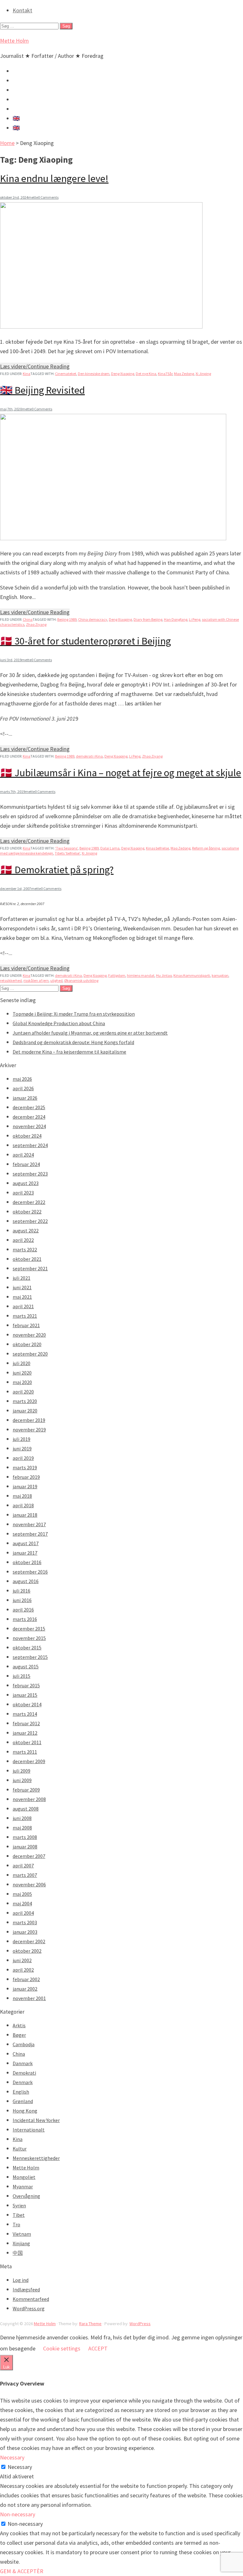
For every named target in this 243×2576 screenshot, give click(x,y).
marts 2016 (25, 1619)
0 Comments (48, 197)
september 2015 (30, 1657)
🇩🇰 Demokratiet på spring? (57, 870)
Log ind (21, 2280)
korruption (220, 975)
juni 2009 (22, 1780)
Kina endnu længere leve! (54, 178)
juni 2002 (22, 1960)
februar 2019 (26, 1477)
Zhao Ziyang (36, 624)
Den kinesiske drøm (94, 374)
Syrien (19, 2205)
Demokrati (24, 2073)
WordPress (140, 2324)
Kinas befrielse (157, 848)
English (21, 2092)
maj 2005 (22, 1894)
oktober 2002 (27, 1951)
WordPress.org (29, 2308)
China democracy (93, 619)
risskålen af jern (36, 980)
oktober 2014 (27, 1704)
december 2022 (29, 1202)
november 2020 (29, 1335)
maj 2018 (22, 1496)
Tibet (19, 2215)
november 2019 (29, 1430)
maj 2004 (22, 1903)
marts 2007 (25, 1875)
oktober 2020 (27, 1344)
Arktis (19, 2025)
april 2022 (23, 1240)
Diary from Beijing (148, 619)
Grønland (23, 2101)
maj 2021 (22, 1297)
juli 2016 (22, 1591)
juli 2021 (22, 1278)
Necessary (20, 2467)
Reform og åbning (206, 848)
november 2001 (29, 1998)
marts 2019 (25, 1467)
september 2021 (30, 1268)
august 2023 (26, 1183)
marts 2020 (25, 1401)
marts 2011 (25, 1752)
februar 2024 (26, 1164)
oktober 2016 (27, 1562)
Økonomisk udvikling (81, 980)
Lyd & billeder (29, 80)
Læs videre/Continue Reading (35, 366)
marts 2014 (25, 1714)
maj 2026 (22, 1079)
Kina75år (165, 374)
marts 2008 (25, 1837)
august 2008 (26, 1809)
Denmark (23, 2082)
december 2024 (29, 1117)
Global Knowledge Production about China (59, 1023)
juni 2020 (22, 1373)
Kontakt (22, 10)
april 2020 (23, 1392)
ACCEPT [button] (98, 2348)
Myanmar (23, 2186)
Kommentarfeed (31, 2299)
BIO (17, 109)
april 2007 (23, 1865)
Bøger (19, 2035)
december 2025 (29, 1107)
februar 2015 (26, 1685)
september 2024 (30, 1145)
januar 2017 (25, 1553)
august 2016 (26, 1581)
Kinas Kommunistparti (192, 975)
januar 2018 (25, 1515)
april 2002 (23, 1970)
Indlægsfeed (26, 2289)
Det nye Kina (146, 374)
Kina (27, 374)
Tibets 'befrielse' (67, 853)
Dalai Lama (110, 848)
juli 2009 (22, 1771)
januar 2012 (25, 1733)
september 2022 (30, 1221)
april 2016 (23, 1610)
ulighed (56, 980)
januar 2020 (25, 1411)
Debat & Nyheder (33, 71)
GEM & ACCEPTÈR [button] (22, 2571)
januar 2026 (25, 1098)
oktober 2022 (27, 1212)
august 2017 (26, 1543)
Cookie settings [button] (62, 2348)
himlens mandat (141, 975)
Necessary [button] (12, 2457)
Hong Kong (25, 2111)
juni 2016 (22, 1600)
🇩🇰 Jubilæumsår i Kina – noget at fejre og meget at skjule (121, 773)
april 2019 (23, 1458)
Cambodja (24, 2044)
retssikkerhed (11, 980)
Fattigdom (117, 975)
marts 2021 (25, 1316)
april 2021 (23, 1306)
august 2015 (26, 1666)
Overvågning (26, 2196)
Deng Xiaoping (123, 374)
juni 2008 (22, 1818)
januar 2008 (25, 1847)
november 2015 (29, 1638)
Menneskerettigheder (36, 2158)
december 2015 (29, 1629)
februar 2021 (26, 1325)
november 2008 (29, 1799)
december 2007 (29, 1856)
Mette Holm (14, 41)
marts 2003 (25, 1922)
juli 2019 (22, 1439)
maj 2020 (22, 1382)
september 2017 (30, 1534)
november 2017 (29, 1524)
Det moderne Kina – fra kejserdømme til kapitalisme (69, 1052)
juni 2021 (22, 1287)
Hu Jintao (164, 975)
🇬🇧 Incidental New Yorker (43, 128)
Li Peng (195, 619)
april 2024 (23, 1155)
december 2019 (29, 1420)
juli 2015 (22, 1676)
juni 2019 (22, 1448)
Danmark (23, 2063)
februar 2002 (26, 1979)
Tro (16, 2224)
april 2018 (23, 1505)
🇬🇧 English (25, 118)
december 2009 (29, 1761)
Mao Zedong (184, 374)
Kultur (20, 2149)
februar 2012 (26, 1723)
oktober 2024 (27, 1136)
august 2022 (26, 1231)
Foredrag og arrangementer (46, 90)
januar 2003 (25, 1932)
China (28, 619)
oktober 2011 (27, 1742)
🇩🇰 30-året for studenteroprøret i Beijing (85, 641)
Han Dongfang (176, 619)
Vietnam (22, 2234)
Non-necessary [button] (18, 2514)
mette (33, 197)
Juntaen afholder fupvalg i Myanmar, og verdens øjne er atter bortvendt (90, 1033)
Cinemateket (66, 374)
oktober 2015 (27, 1648)
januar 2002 (25, 1989)
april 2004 (23, 1913)
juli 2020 (22, 1363)
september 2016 (30, 1572)
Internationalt (29, 2130)
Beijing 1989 (67, 619)
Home (7, 143)
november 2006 (29, 1884)
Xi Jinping (203, 374)
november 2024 (29, 1126)
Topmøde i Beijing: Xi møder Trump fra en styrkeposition (74, 1014)
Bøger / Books (30, 99)
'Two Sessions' (66, 848)
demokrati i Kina (89, 756)
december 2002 (29, 1941)
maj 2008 (22, 1828)
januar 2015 (25, 1695)
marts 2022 (25, 1249)
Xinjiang (21, 2243)
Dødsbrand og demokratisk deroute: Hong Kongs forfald (73, 1042)
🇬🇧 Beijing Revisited (42, 390)
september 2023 (30, 1174)
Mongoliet (24, 2177)
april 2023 (23, 1193)
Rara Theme (90, 2324)
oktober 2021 (27, 1259)
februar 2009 (26, 1790)
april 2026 (23, 1088)
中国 (18, 2253)
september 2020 (30, 1354)
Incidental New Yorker (36, 2120)
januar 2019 (25, 1486)
